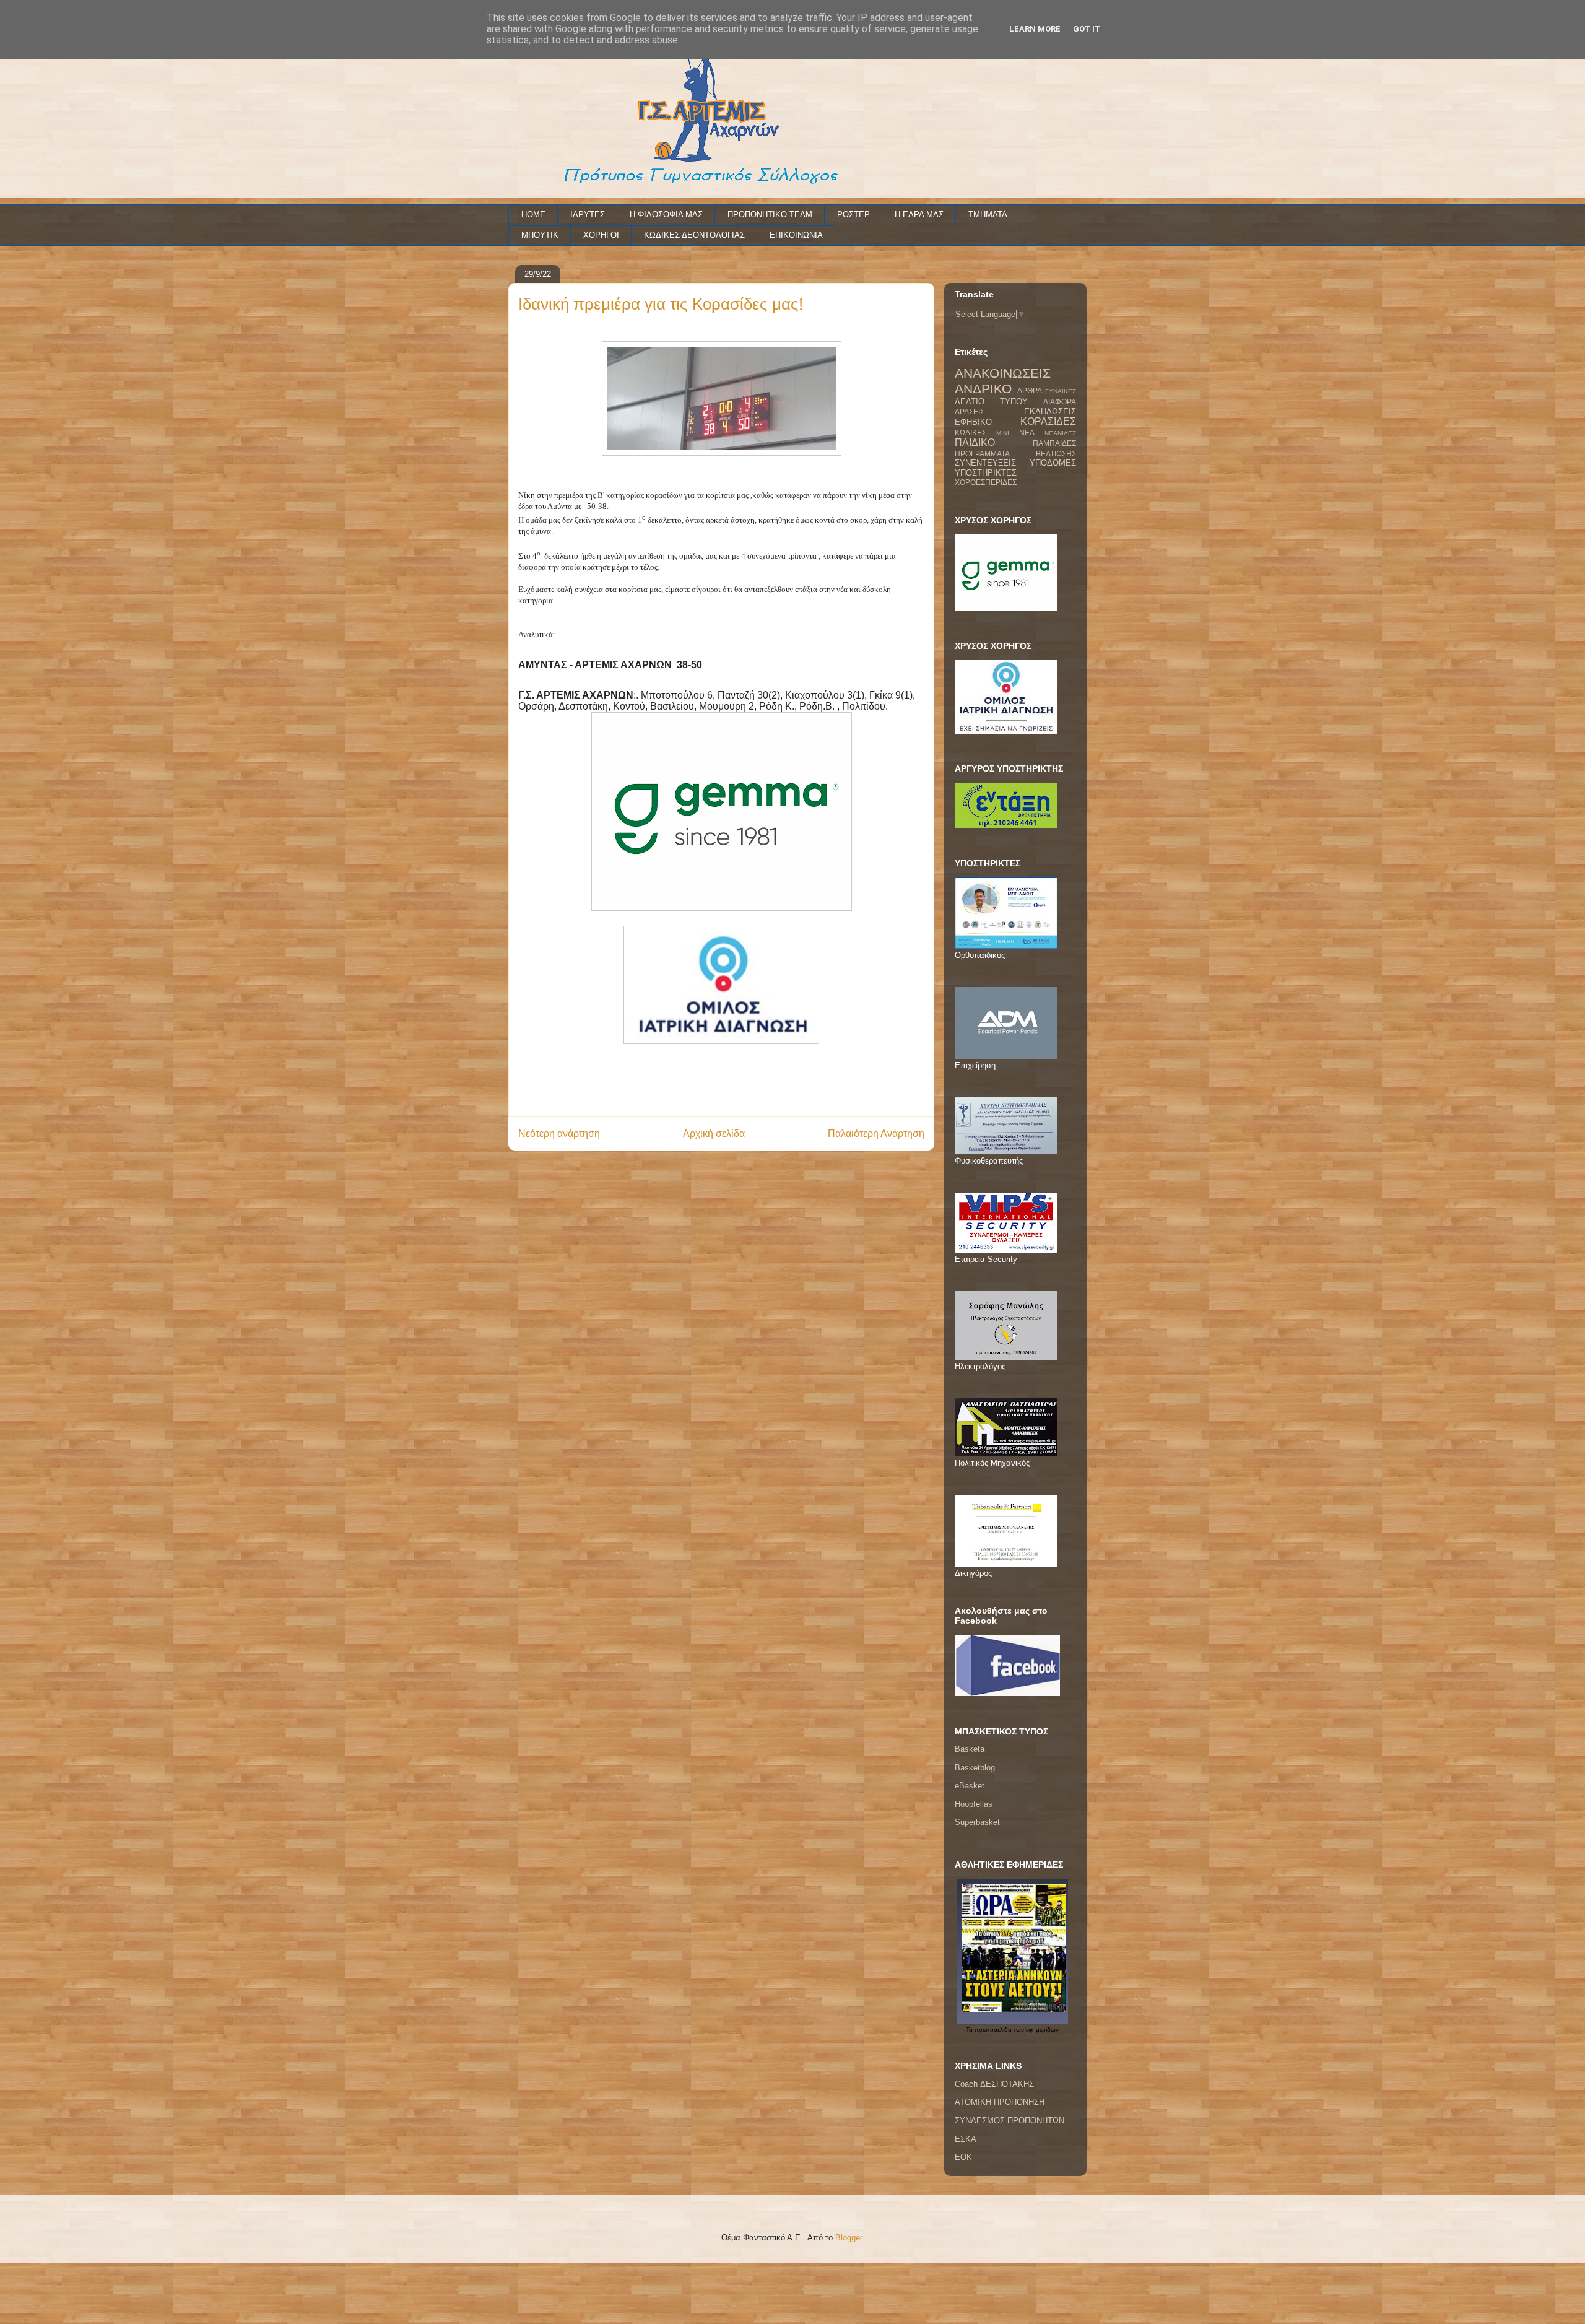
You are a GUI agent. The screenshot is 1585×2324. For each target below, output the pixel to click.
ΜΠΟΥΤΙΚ (540, 235)
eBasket (970, 1786)
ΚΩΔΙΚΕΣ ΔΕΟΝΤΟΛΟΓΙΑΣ (694, 235)
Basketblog (975, 1768)
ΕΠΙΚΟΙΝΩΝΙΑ (796, 235)
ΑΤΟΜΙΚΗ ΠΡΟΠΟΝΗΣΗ (1000, 2102)
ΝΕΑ (1027, 433)
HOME (533, 215)
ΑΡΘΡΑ (1030, 390)
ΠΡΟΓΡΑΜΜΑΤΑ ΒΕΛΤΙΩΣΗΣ (1015, 454)
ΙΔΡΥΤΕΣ (588, 215)
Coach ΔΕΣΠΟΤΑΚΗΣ (994, 2084)
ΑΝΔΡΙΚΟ (983, 389)
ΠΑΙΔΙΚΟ (975, 442)
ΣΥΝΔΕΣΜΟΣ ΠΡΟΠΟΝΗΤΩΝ (1010, 2121)
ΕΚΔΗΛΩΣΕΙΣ (1050, 411)
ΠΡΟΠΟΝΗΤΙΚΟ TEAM (770, 215)
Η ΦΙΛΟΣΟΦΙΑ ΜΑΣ (666, 215)
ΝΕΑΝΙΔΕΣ (1060, 433)
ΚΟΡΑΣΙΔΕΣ (1048, 421)
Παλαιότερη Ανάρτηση (876, 1134)
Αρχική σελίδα (714, 1134)
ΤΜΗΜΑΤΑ (988, 215)
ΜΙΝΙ (1003, 433)
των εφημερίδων (1035, 2030)
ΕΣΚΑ (966, 2139)
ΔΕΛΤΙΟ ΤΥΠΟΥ (991, 402)
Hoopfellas (974, 1804)
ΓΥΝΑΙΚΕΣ (1061, 391)
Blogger (849, 2238)
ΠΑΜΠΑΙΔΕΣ (1054, 443)
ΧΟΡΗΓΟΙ (601, 235)
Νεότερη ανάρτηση (559, 1134)
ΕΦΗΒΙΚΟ (973, 422)
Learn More (1035, 29)
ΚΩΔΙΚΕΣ (971, 433)
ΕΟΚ (963, 2157)
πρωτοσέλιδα (993, 2030)
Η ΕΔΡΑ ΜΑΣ (919, 215)
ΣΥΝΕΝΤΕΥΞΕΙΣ (985, 463)
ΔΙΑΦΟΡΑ (1060, 402)
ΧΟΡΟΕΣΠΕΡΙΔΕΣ (986, 482)
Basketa (970, 1749)
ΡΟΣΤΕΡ (853, 215)
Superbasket (977, 1822)
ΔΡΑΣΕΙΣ (970, 411)
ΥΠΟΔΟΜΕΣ (1053, 463)
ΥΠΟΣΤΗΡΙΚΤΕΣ (986, 473)
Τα (970, 2030)
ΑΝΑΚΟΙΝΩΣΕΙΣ (1003, 373)
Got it (1087, 29)
